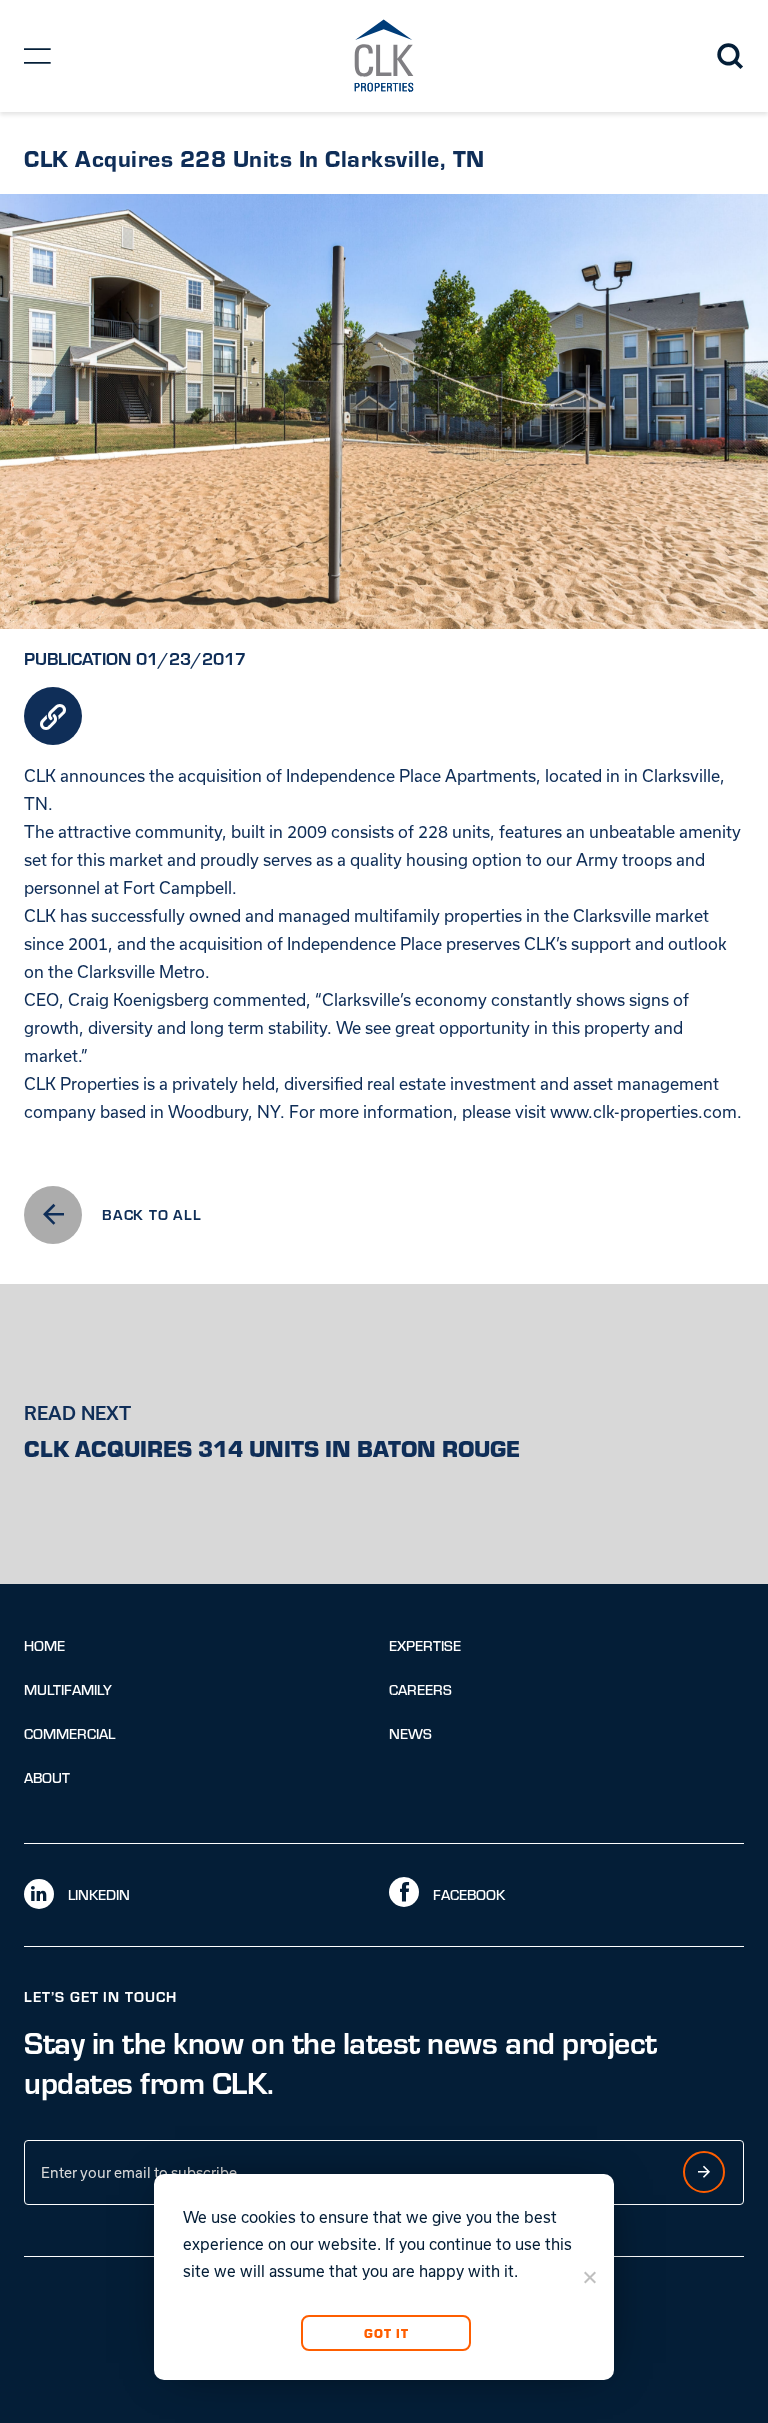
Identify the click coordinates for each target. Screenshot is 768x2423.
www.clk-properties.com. (646, 1111)
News (410, 1733)
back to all (151, 1214)
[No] (589, 2277)
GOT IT (385, 2332)
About (47, 1777)
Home (44, 1645)
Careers (420, 1689)
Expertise (425, 1645)
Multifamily (68, 1689)
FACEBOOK (467, 1894)
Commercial (69, 1733)
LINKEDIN (97, 1894)
